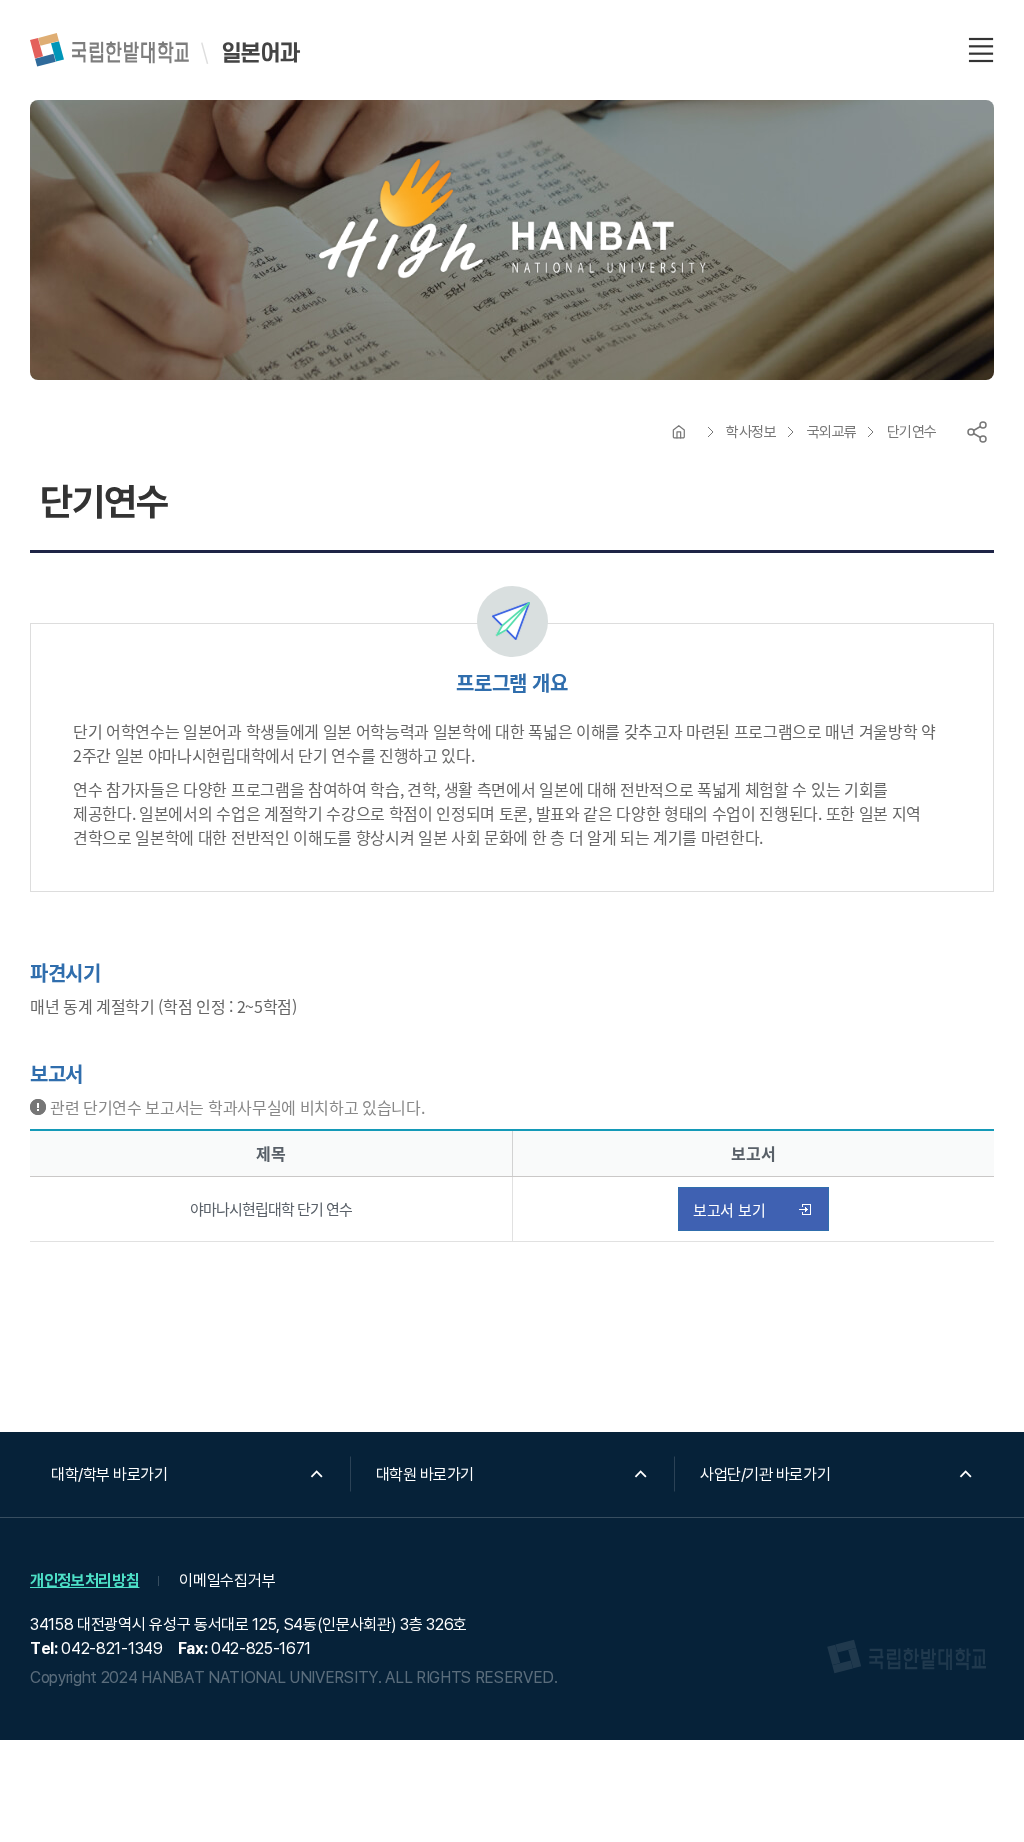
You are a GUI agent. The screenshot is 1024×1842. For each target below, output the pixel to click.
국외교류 (832, 432)
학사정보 (751, 432)
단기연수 (912, 432)
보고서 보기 (729, 1209)
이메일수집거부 (227, 1580)
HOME (679, 432)
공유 (977, 432)
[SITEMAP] (981, 50)
